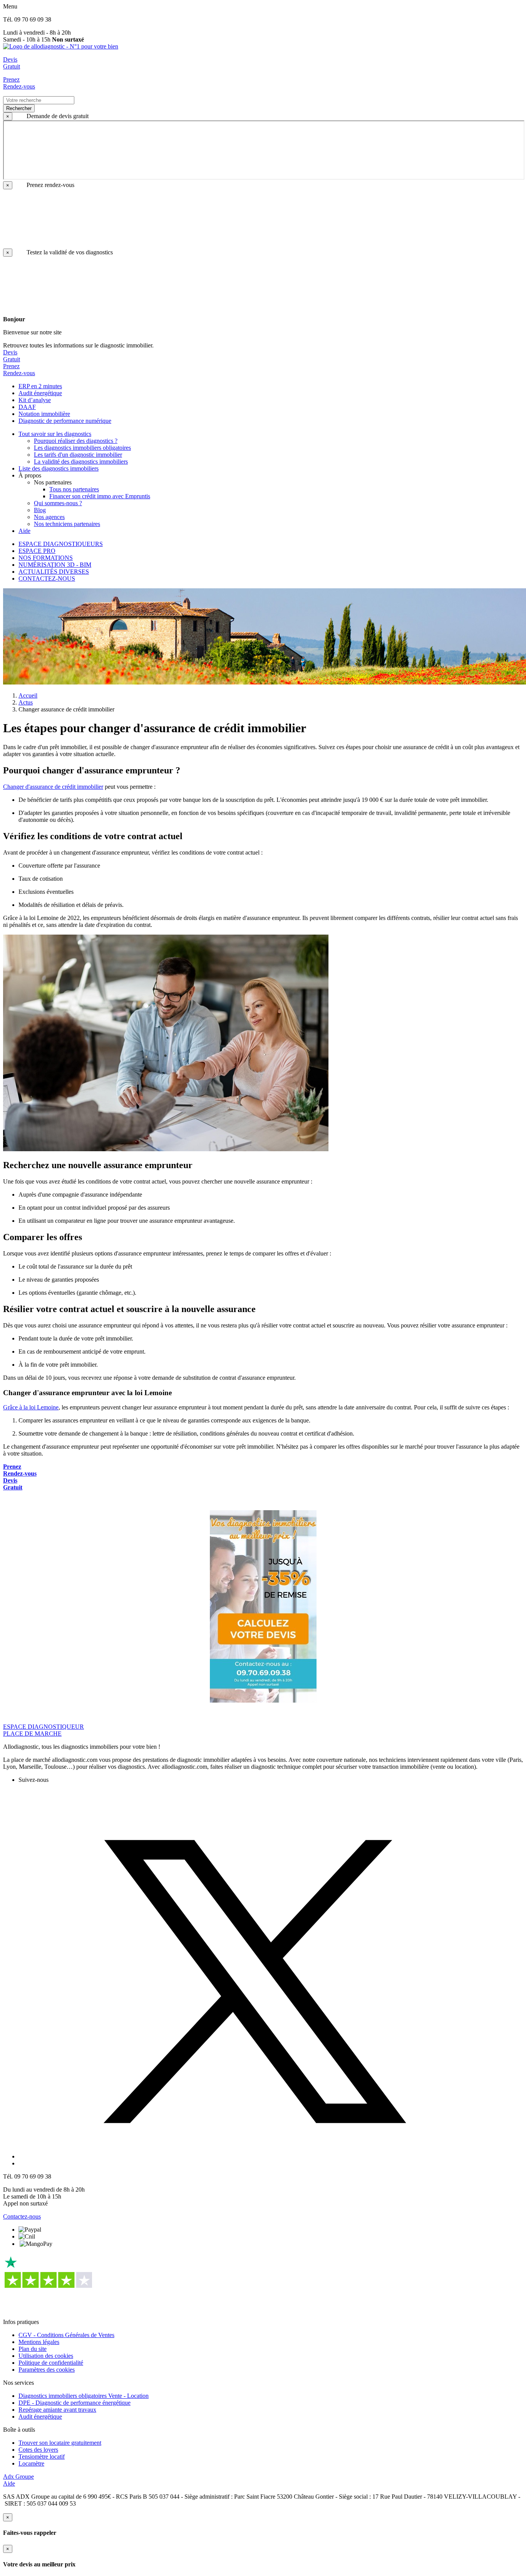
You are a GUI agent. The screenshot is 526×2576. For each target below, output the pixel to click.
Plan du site (33, 2349)
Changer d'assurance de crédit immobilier (53, 787)
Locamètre (31, 2463)
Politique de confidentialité (51, 2363)
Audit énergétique (40, 2417)
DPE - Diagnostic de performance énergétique (75, 2403)
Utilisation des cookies (46, 2356)
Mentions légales (39, 2342)
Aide (9, 2483)
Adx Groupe (18, 2477)
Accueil (28, 695)
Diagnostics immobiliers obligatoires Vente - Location (84, 2396)
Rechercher (19, 108)
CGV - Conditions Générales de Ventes (66, 2335)
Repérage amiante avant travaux (57, 2410)
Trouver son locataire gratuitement (60, 2443)
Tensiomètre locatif (42, 2457)
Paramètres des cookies (47, 2370)
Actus (26, 702)
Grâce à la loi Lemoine (31, 1407)
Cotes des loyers (38, 2450)
